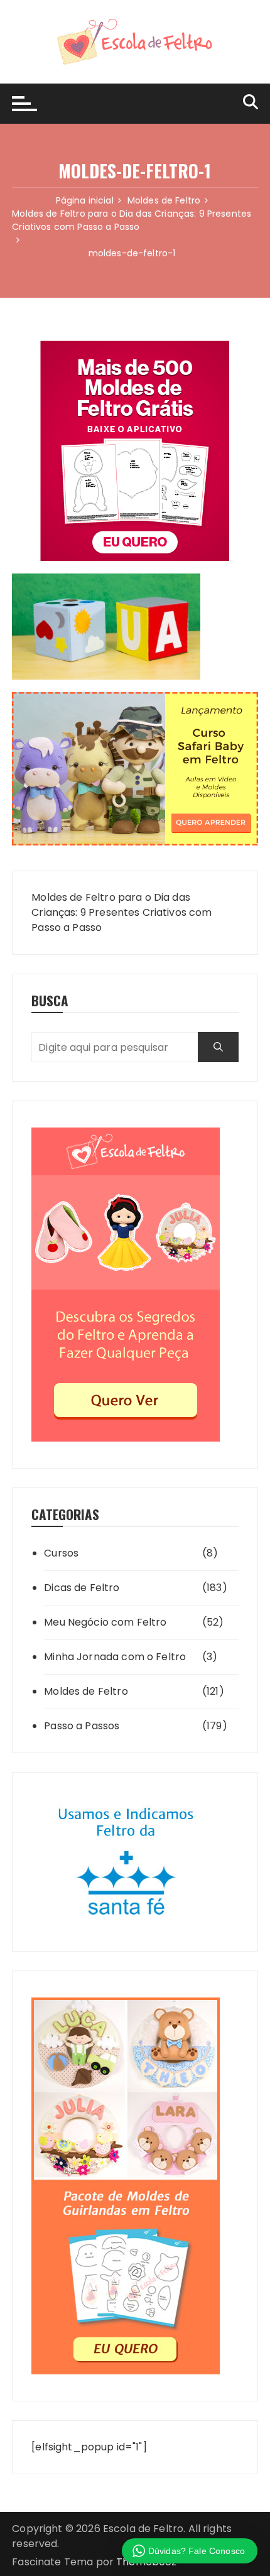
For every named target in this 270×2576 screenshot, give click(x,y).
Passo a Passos (82, 1726)
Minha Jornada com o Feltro (115, 1657)
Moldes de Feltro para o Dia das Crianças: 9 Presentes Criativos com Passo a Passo (121, 912)
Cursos (61, 1553)
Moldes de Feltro (86, 1691)
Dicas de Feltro (82, 1588)
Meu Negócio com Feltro (105, 1622)
